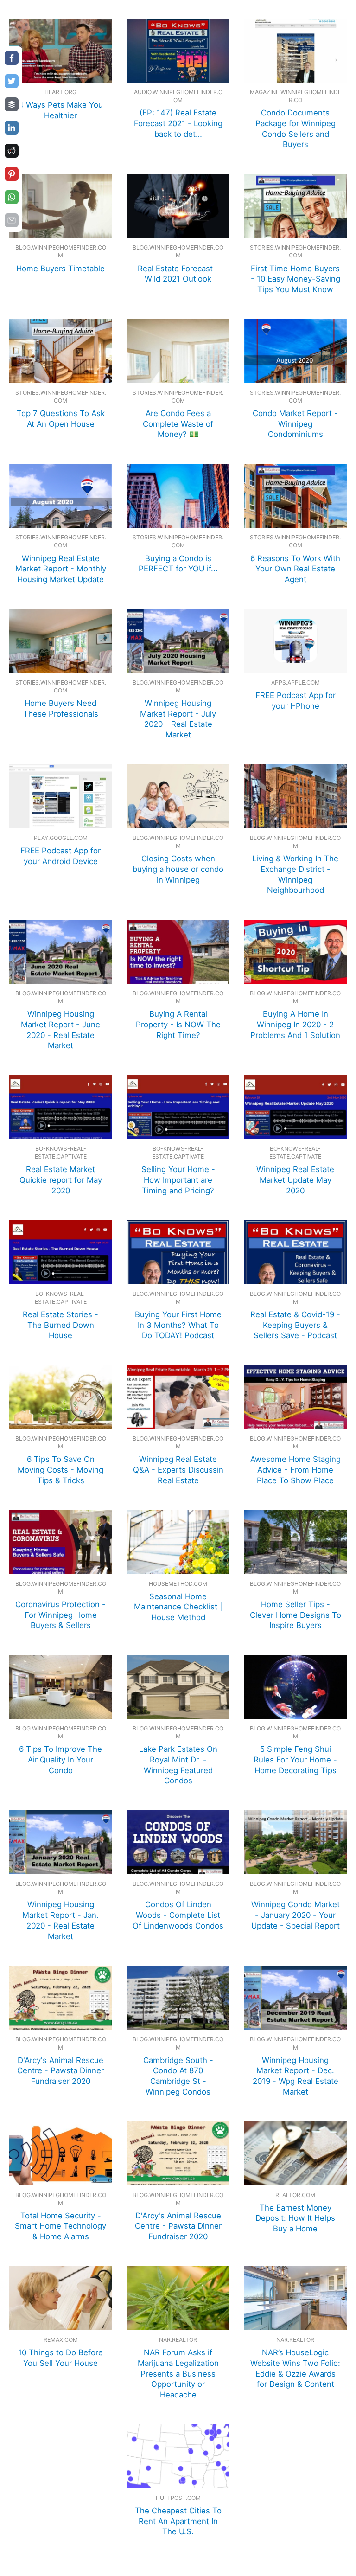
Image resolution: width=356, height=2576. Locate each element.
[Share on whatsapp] (12, 197)
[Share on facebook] (12, 58)
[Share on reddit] (12, 151)
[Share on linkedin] (12, 128)
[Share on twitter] (12, 81)
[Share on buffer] (12, 104)
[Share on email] (12, 220)
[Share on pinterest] (12, 174)
